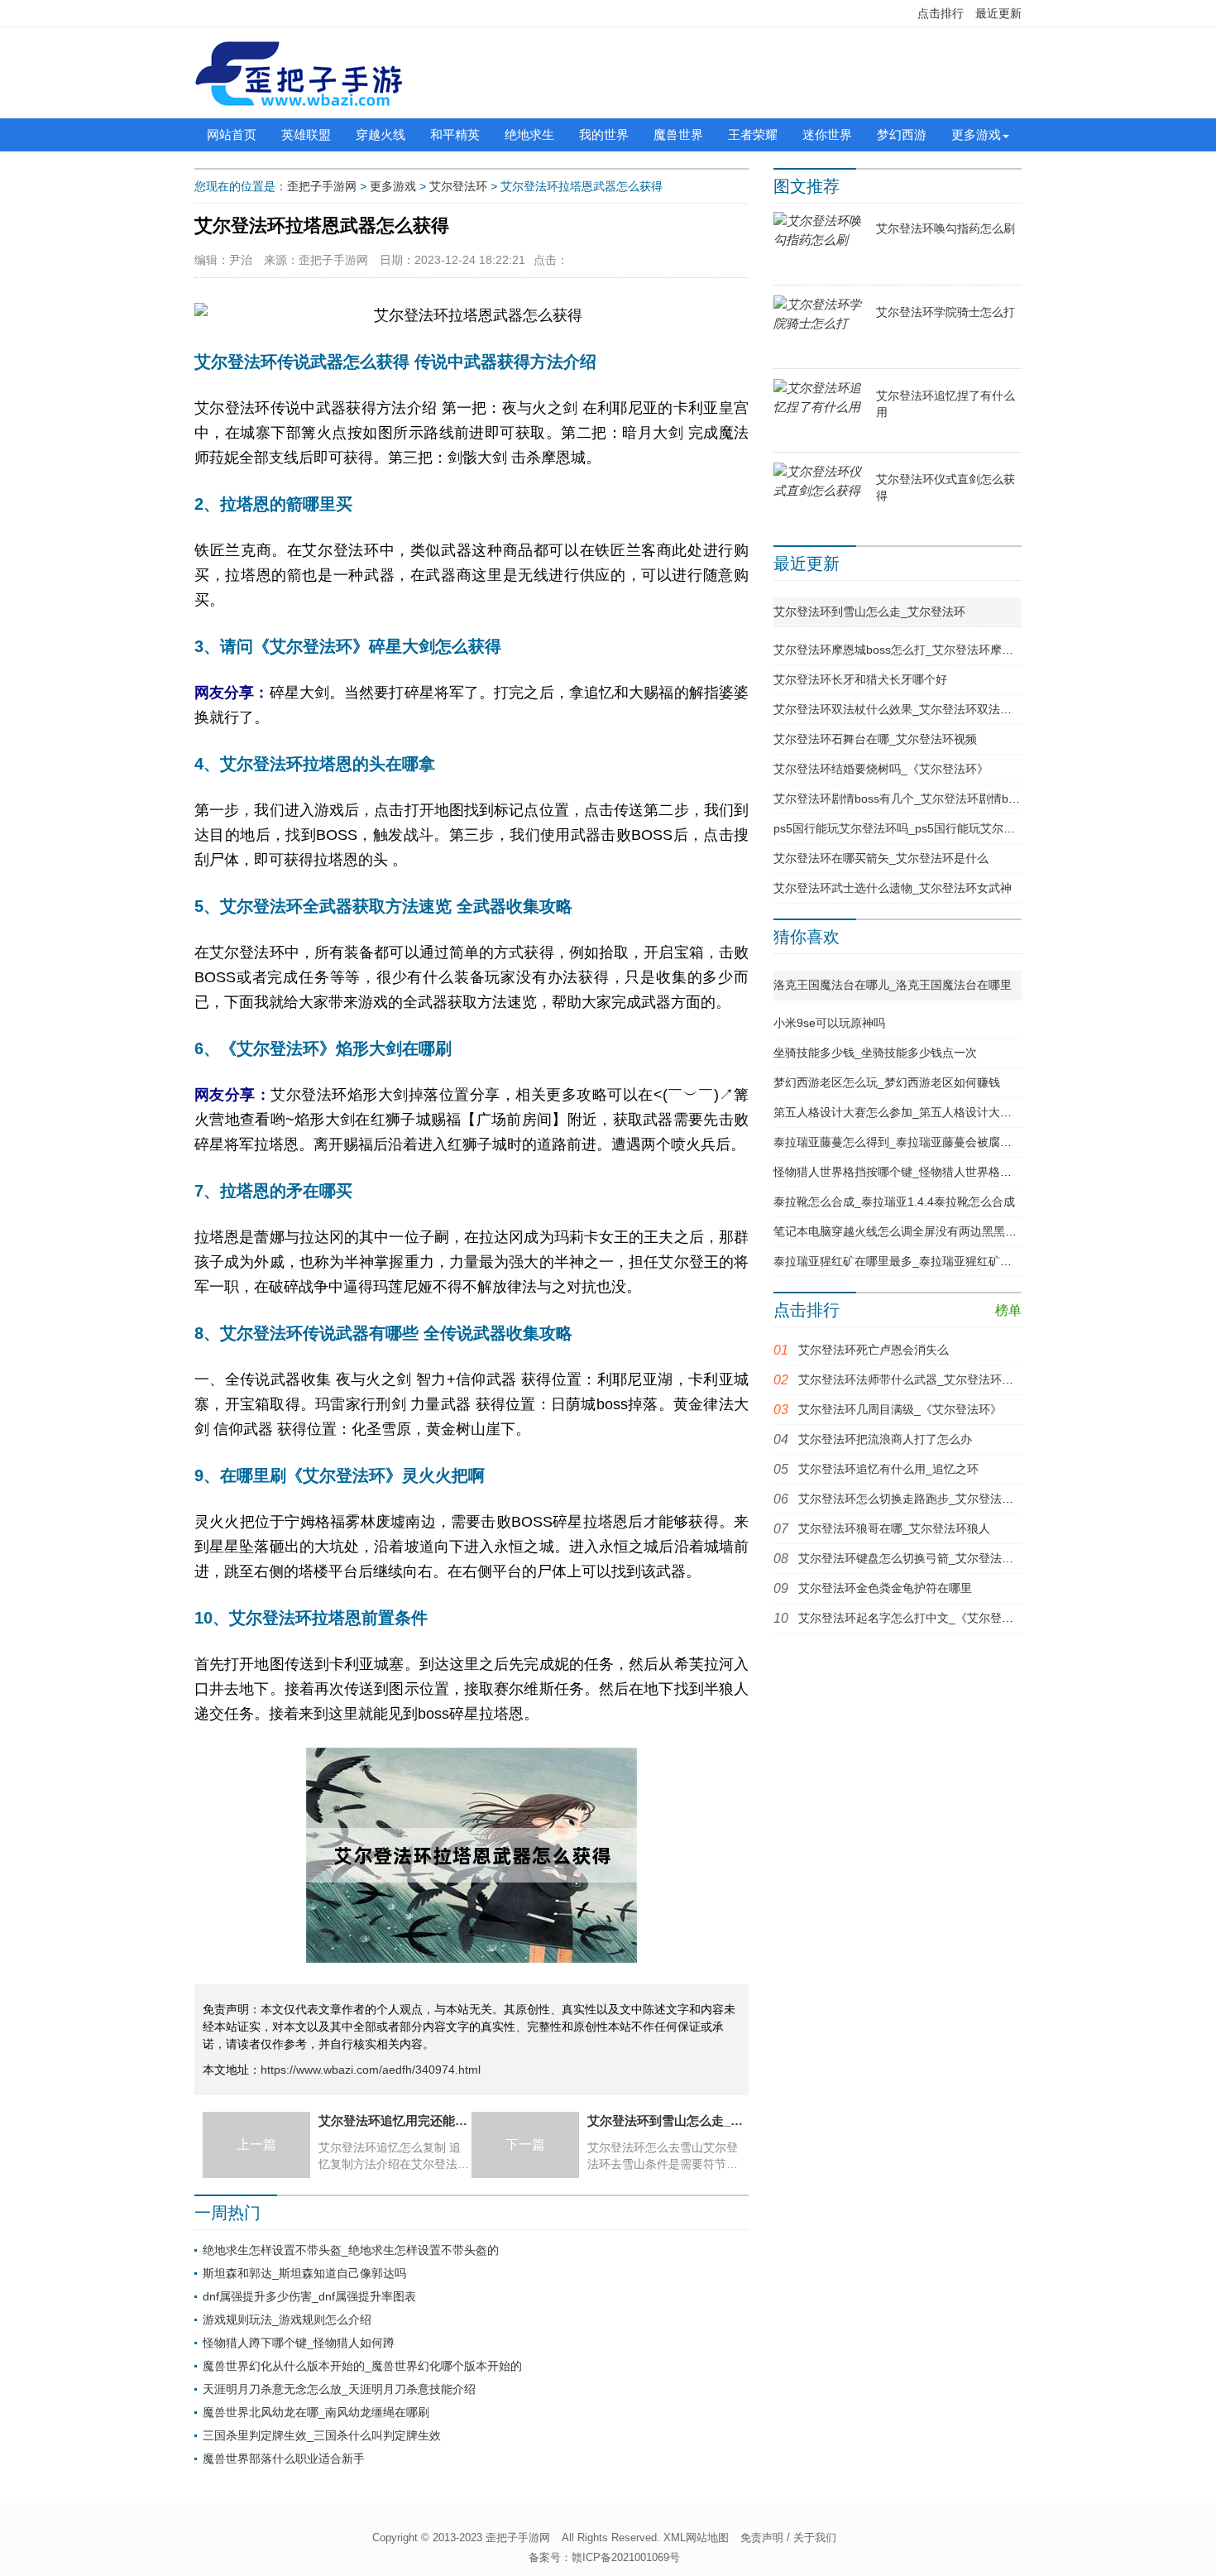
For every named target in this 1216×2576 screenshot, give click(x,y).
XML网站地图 (696, 2538)
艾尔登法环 (458, 186)
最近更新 (998, 13)
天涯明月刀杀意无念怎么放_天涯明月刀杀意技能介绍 (339, 2389)
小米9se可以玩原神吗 (829, 1023)
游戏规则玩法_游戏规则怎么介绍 (287, 2319)
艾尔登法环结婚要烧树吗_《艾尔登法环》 (881, 769)
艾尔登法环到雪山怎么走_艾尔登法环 (869, 612)
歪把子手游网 (322, 186)
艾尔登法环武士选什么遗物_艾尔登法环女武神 (893, 888)
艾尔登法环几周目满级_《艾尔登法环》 (900, 1409)
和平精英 (455, 134)
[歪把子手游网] (299, 73)
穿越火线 (381, 134)
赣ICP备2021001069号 (626, 2557)
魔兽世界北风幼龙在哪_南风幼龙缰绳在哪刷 (316, 2412)
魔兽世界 (678, 134)
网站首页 (232, 134)
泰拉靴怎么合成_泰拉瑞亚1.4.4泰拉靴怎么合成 (894, 1202)
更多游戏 (976, 134)
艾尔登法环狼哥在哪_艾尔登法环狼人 (894, 1528)
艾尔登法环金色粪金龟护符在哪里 (885, 1588)
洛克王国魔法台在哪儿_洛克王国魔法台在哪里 (893, 985)
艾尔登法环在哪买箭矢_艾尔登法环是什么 (881, 858)
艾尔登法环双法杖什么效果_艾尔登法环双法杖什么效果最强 (927, 709)
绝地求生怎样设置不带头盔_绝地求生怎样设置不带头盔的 (351, 2250)
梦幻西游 (902, 134)
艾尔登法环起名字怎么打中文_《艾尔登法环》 (917, 1618)
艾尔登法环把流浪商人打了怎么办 (885, 1439)
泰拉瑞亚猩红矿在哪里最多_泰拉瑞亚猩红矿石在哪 (904, 1261)
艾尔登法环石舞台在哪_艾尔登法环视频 (875, 739)
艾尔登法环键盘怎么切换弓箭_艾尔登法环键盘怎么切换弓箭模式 (964, 1558)
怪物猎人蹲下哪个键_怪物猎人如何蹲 (299, 2343)
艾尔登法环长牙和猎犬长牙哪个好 (860, 679)
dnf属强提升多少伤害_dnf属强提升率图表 (309, 2296)
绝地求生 (529, 134)
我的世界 (604, 134)
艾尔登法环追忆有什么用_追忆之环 (888, 1469)
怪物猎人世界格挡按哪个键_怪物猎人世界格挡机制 (904, 1172)
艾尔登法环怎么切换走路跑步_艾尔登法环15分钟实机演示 (947, 1499)
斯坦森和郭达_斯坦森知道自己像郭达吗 (304, 2273)
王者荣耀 (753, 134)
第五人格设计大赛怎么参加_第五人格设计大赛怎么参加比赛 (927, 1112)
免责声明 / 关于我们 (788, 2538)
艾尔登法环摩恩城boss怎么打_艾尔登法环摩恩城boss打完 (923, 650)
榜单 (1008, 1310)
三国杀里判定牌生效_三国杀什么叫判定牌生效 (322, 2435)
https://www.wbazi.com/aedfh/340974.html (371, 2070)
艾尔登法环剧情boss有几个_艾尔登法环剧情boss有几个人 (923, 799)
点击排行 (941, 13)
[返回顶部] (1077, 2301)
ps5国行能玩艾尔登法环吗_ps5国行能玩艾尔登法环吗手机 (923, 828)
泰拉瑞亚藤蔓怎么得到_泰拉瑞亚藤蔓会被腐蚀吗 (898, 1142)
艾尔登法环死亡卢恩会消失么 (874, 1350)
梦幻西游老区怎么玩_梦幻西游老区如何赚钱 (887, 1082)
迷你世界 (827, 134)
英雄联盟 (306, 134)
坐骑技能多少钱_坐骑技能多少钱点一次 (875, 1053)
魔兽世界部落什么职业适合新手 (284, 2458)
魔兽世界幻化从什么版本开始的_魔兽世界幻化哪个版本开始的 (362, 2366)
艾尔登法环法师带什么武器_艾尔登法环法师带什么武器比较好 (958, 1379)
